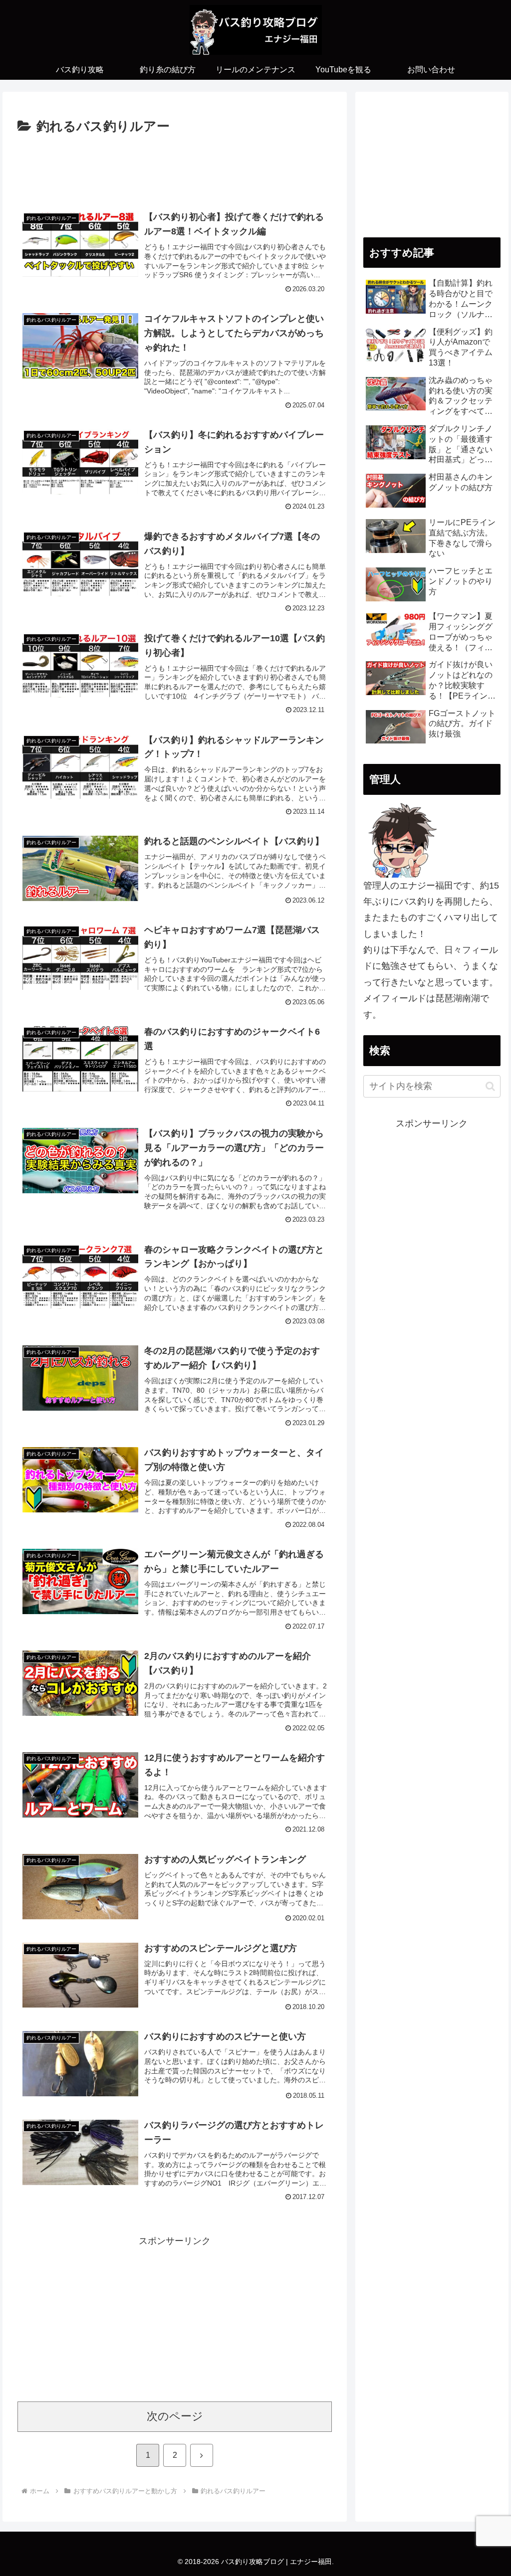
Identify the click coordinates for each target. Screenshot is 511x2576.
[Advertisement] (175, 168)
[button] (490, 1086)
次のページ (175, 2416)
